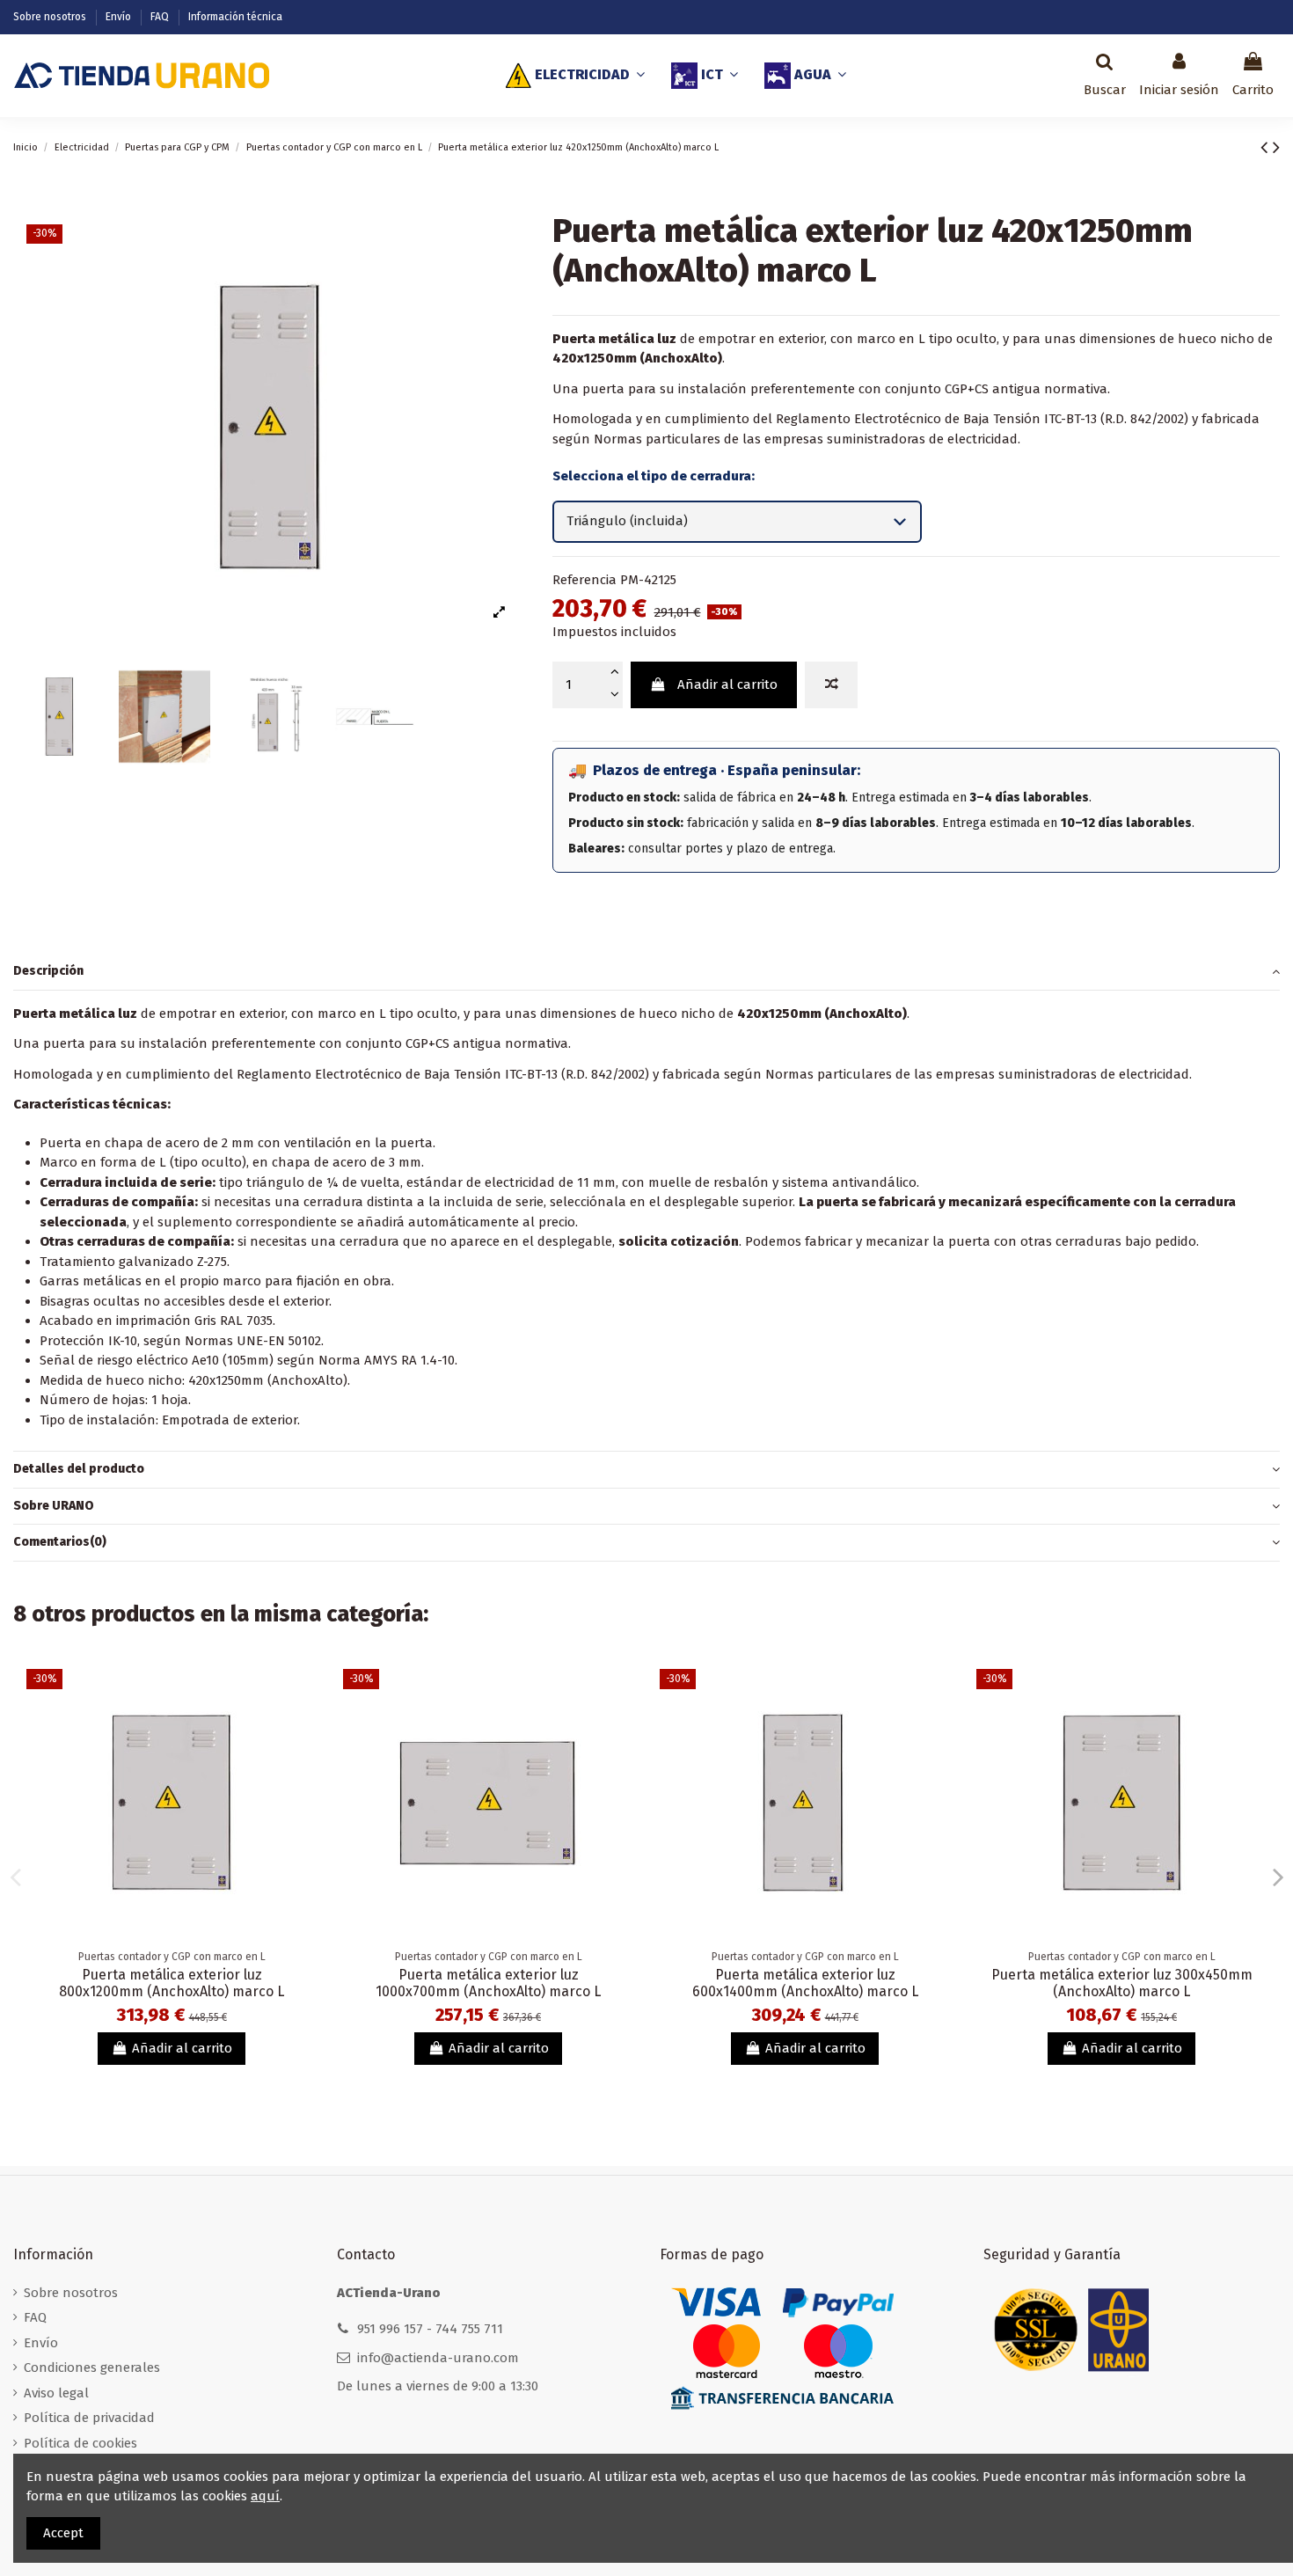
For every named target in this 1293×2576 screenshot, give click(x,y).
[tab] (646, 972)
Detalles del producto (79, 1469)
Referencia (584, 580)
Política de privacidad (89, 2418)
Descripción (48, 971)
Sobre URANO (54, 1506)
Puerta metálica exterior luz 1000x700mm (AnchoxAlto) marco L (488, 1983)
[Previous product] (1267, 147)
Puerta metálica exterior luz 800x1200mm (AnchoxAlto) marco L (172, 1983)
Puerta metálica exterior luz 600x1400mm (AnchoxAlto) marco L (805, 1983)
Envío (120, 17)
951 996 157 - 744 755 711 (430, 2329)
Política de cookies (80, 2443)
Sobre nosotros (51, 17)
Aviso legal (56, 2393)
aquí (265, 2496)
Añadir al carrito (727, 684)
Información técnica (235, 17)
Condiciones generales (92, 2367)
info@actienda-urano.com (438, 2358)
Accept (63, 2533)
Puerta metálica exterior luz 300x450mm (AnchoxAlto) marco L (1122, 1983)
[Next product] (1276, 147)
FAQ (161, 17)
